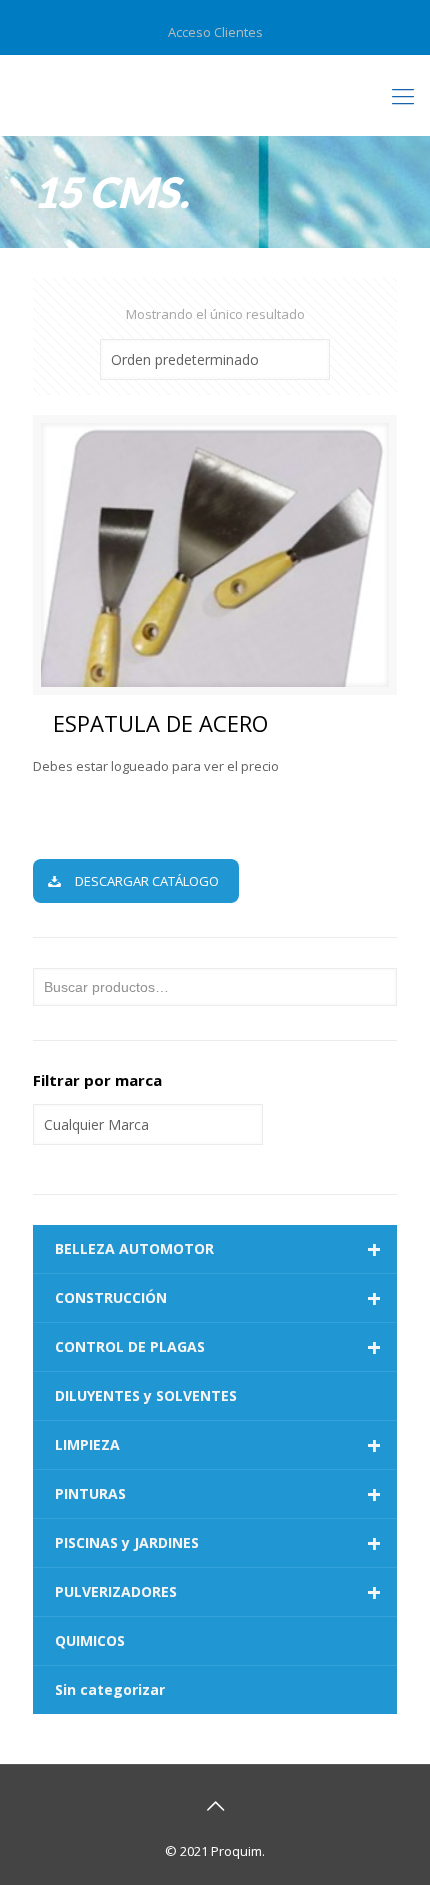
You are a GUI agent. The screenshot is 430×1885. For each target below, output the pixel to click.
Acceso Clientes (215, 32)
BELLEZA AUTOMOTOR (218, 1249)
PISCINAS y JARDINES (218, 1543)
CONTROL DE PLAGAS (218, 1347)
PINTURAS (218, 1494)
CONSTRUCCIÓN (218, 1298)
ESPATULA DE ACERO (160, 723)
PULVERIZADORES (218, 1592)
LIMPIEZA (218, 1445)
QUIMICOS (90, 1640)
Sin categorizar (110, 1689)
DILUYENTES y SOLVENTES (146, 1395)
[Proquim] (215, 95)
